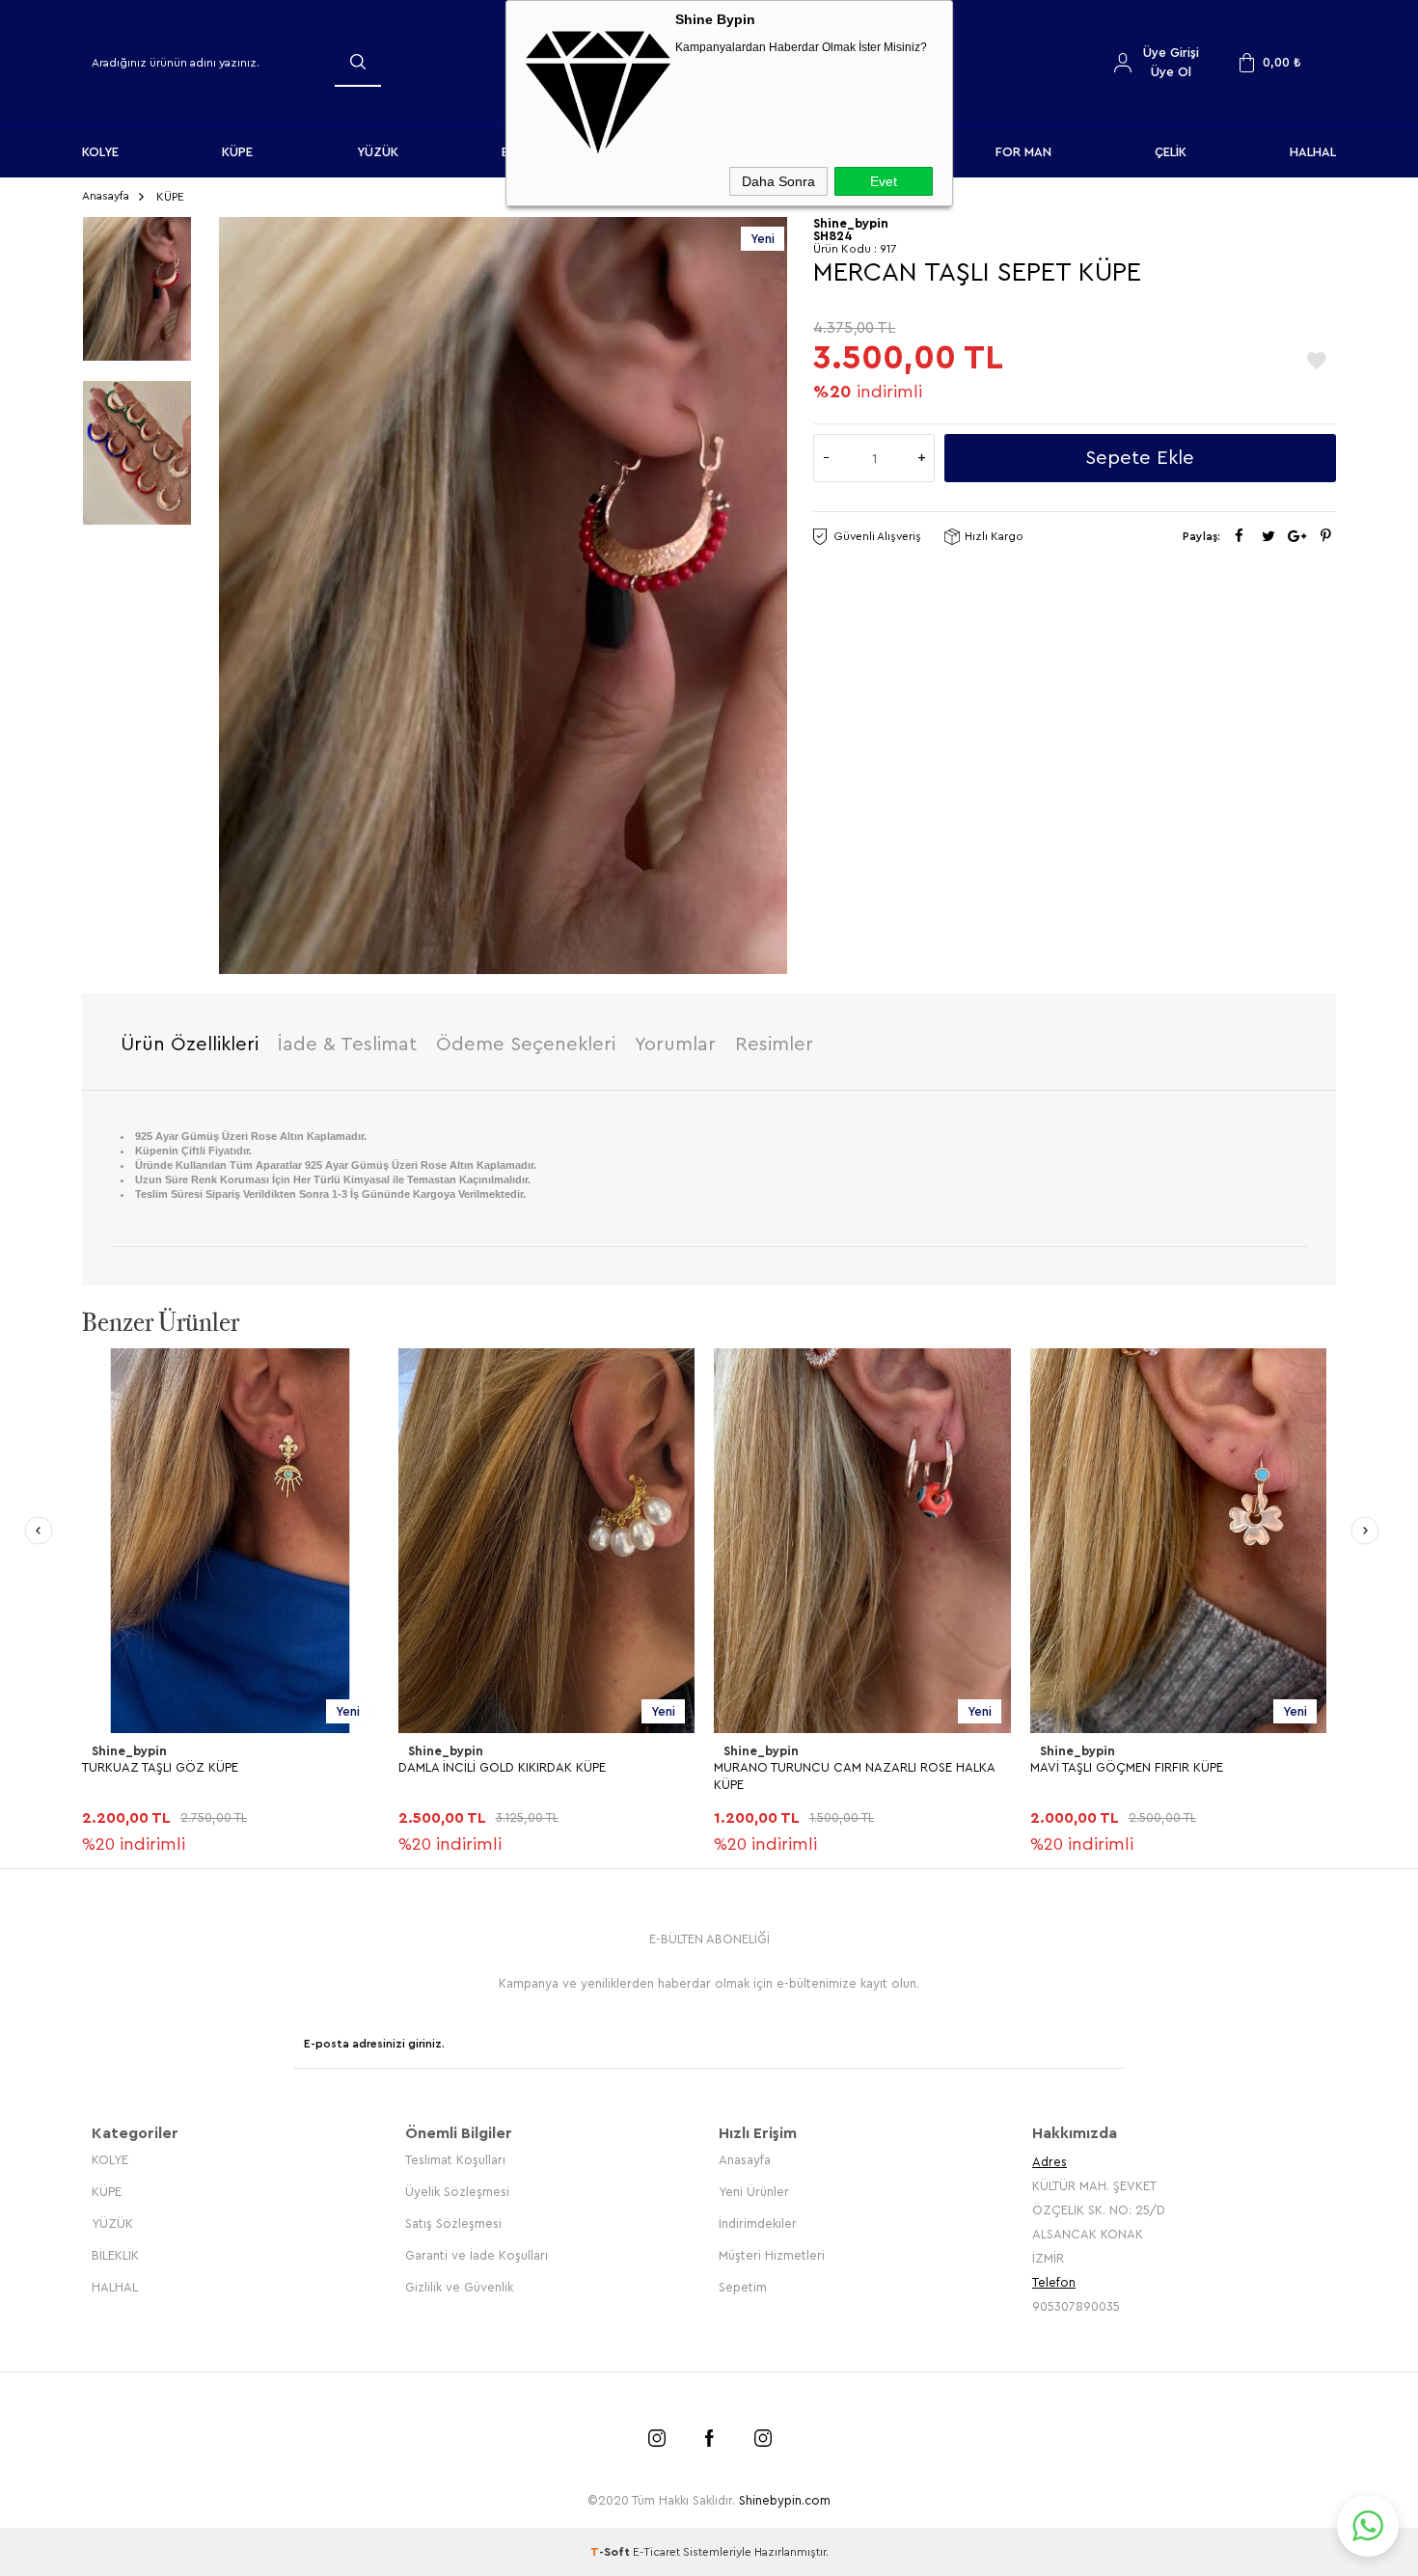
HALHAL (1313, 152)
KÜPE (237, 152)
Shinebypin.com (785, 2500)
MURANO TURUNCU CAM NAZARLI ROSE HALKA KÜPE (854, 1776)
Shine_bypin (129, 1751)
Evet (884, 181)
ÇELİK (1171, 152)
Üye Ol (1171, 72)
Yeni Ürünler (754, 2192)
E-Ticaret (656, 2552)
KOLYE (100, 152)
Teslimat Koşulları (455, 2160)
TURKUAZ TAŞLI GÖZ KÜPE (160, 1767)
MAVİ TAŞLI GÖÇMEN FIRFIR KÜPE (1127, 1767)
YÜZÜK (378, 152)
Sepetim (743, 2287)
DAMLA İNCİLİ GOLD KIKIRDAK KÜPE (502, 1767)
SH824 (833, 236)
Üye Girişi (1171, 53)
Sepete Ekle (1140, 458)
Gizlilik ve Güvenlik (459, 2287)
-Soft (612, 2552)
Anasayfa (745, 2160)
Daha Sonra (778, 181)
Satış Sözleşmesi (453, 2223)
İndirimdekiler (758, 2223)
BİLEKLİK (115, 2255)
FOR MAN (1023, 152)
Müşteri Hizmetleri (772, 2255)
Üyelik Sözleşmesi (457, 2192)
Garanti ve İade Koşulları (477, 2255)
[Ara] (358, 62)
